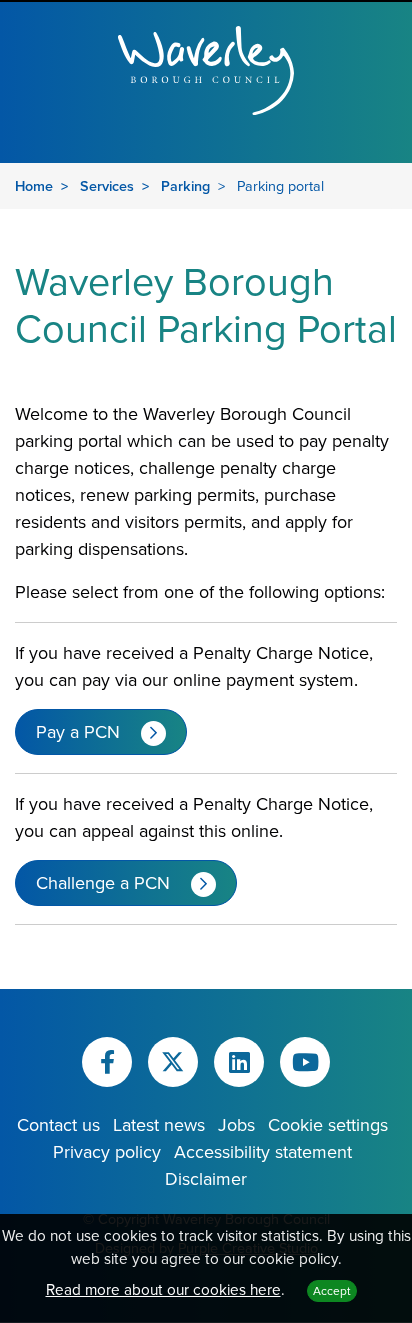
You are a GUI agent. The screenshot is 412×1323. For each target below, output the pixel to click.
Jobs (236, 1124)
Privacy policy (107, 1151)
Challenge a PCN (103, 882)
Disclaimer (206, 1178)
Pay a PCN (78, 731)
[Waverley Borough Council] (206, 68)
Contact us (58, 1124)
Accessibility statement (263, 1151)
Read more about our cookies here (163, 1289)
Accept (332, 1290)
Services (107, 185)
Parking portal (280, 185)
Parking (185, 185)
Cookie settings (328, 1124)
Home (34, 185)
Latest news (159, 1124)
